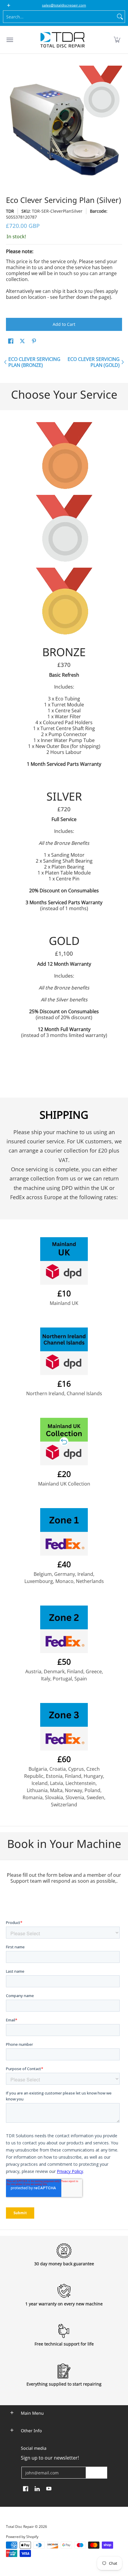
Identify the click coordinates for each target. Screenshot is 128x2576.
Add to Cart (64, 324)
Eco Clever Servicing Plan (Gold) (94, 362)
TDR (10, 211)
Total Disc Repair (20, 2527)
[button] (117, 40)
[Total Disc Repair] (63, 40)
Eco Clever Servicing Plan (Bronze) (34, 362)
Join (96, 2472)
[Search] (120, 17)
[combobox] (59, 17)
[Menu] (10, 40)
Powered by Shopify (22, 2537)
